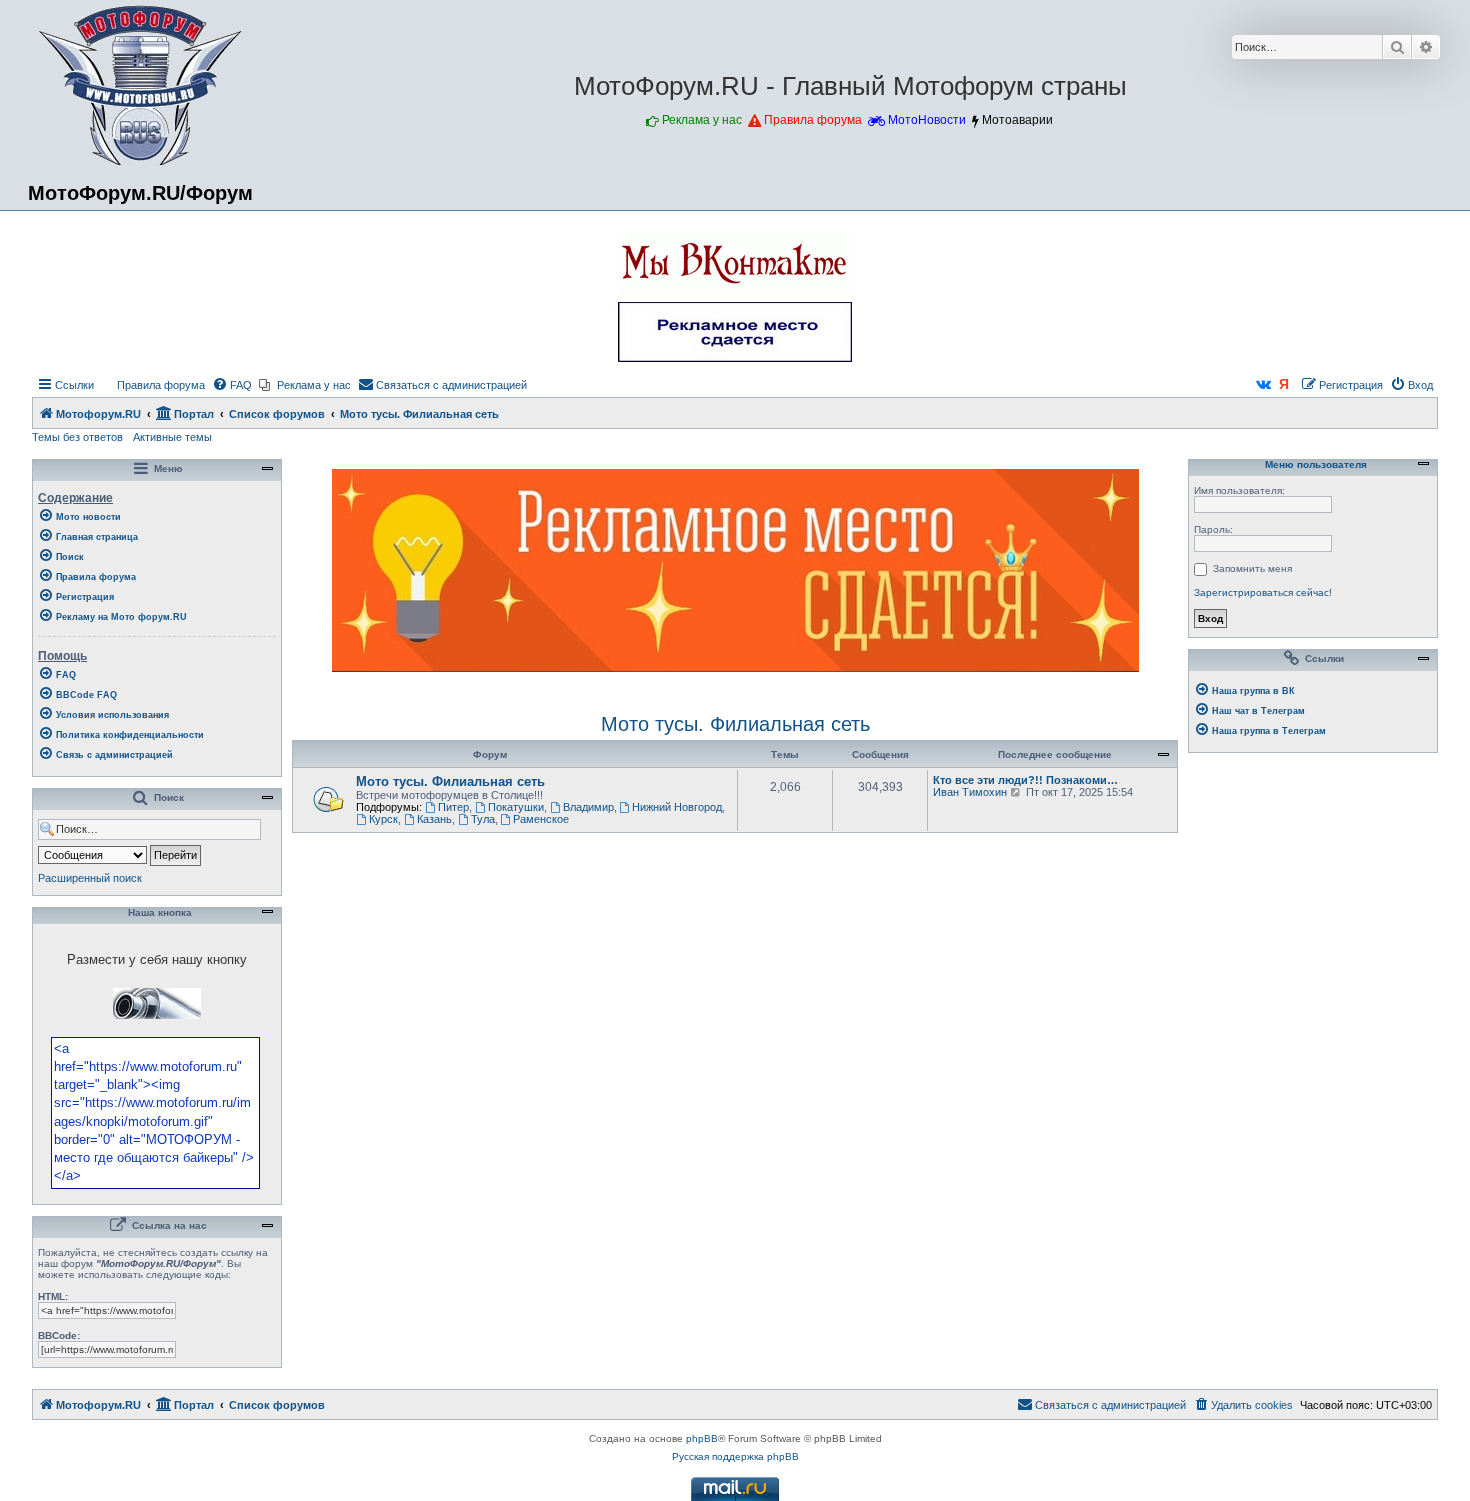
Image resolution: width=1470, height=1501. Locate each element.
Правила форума (813, 120)
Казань (434, 819)
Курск (383, 819)
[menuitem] (152, 385)
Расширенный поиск (90, 878)
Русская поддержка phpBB (735, 1456)
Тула (483, 819)
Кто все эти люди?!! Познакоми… (1025, 780)
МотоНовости (927, 120)
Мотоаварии (1017, 120)
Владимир (588, 807)
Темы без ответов (77, 437)
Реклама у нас (702, 120)
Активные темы (172, 437)
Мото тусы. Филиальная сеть (735, 724)
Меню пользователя (1314, 465)
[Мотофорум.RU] (140, 86)
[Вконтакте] (1264, 385)
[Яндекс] (1285, 385)
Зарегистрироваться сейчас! (1263, 592)
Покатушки (516, 807)
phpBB (702, 1438)
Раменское (541, 819)
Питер (453, 807)
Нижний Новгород (677, 807)
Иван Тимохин (970, 792)
